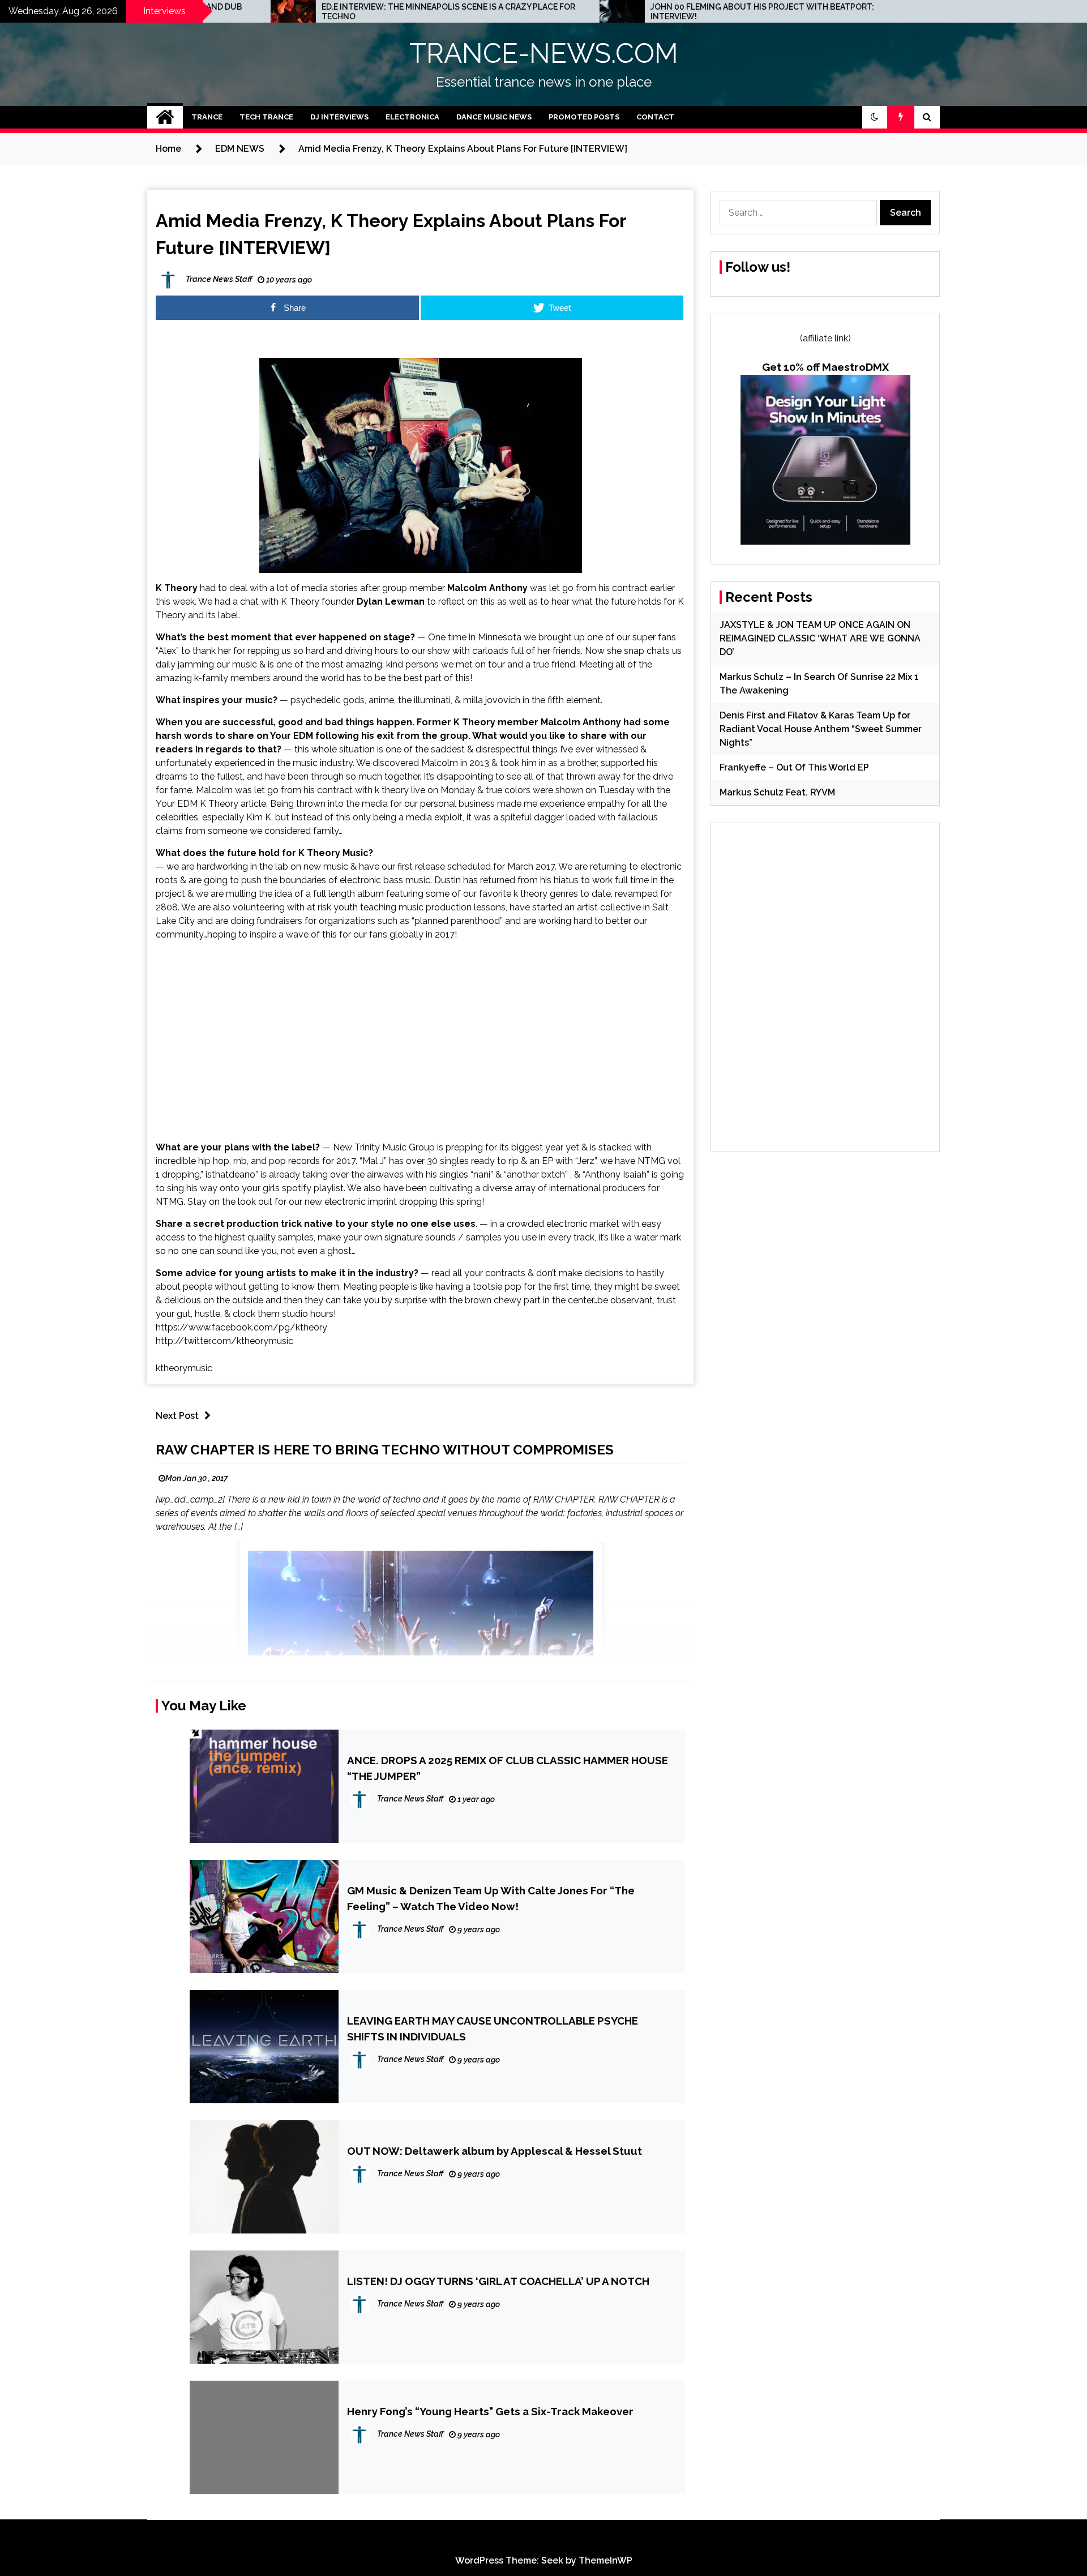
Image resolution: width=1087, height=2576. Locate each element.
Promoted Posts (584, 117)
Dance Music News (494, 117)
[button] (875, 117)
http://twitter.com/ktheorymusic (224, 1341)
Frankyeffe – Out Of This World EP (794, 767)
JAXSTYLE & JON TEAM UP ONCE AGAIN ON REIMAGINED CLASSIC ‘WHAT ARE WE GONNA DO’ (820, 638)
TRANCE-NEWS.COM (544, 53)
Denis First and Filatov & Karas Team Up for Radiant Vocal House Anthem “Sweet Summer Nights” (821, 729)
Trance (207, 117)
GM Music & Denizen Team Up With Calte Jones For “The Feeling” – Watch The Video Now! (491, 1898)
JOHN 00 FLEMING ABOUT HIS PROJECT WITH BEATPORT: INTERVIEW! (579, 12)
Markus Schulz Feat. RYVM (777, 792)
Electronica (412, 117)
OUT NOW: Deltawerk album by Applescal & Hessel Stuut (495, 2151)
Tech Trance (266, 117)
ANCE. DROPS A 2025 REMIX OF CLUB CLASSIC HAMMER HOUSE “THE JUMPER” (508, 1768)
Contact (655, 117)
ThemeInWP (605, 2560)
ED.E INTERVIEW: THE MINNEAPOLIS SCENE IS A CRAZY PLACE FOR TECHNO (266, 12)
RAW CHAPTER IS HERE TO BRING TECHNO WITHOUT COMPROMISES (385, 1450)
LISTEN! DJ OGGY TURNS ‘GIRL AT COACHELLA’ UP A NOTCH (498, 2281)
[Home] (165, 117)
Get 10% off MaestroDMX (825, 367)
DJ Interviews (339, 117)
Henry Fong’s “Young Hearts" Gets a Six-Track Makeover (490, 2411)
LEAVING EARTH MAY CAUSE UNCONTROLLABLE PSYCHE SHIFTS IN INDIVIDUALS (493, 2029)
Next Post (177, 1416)
